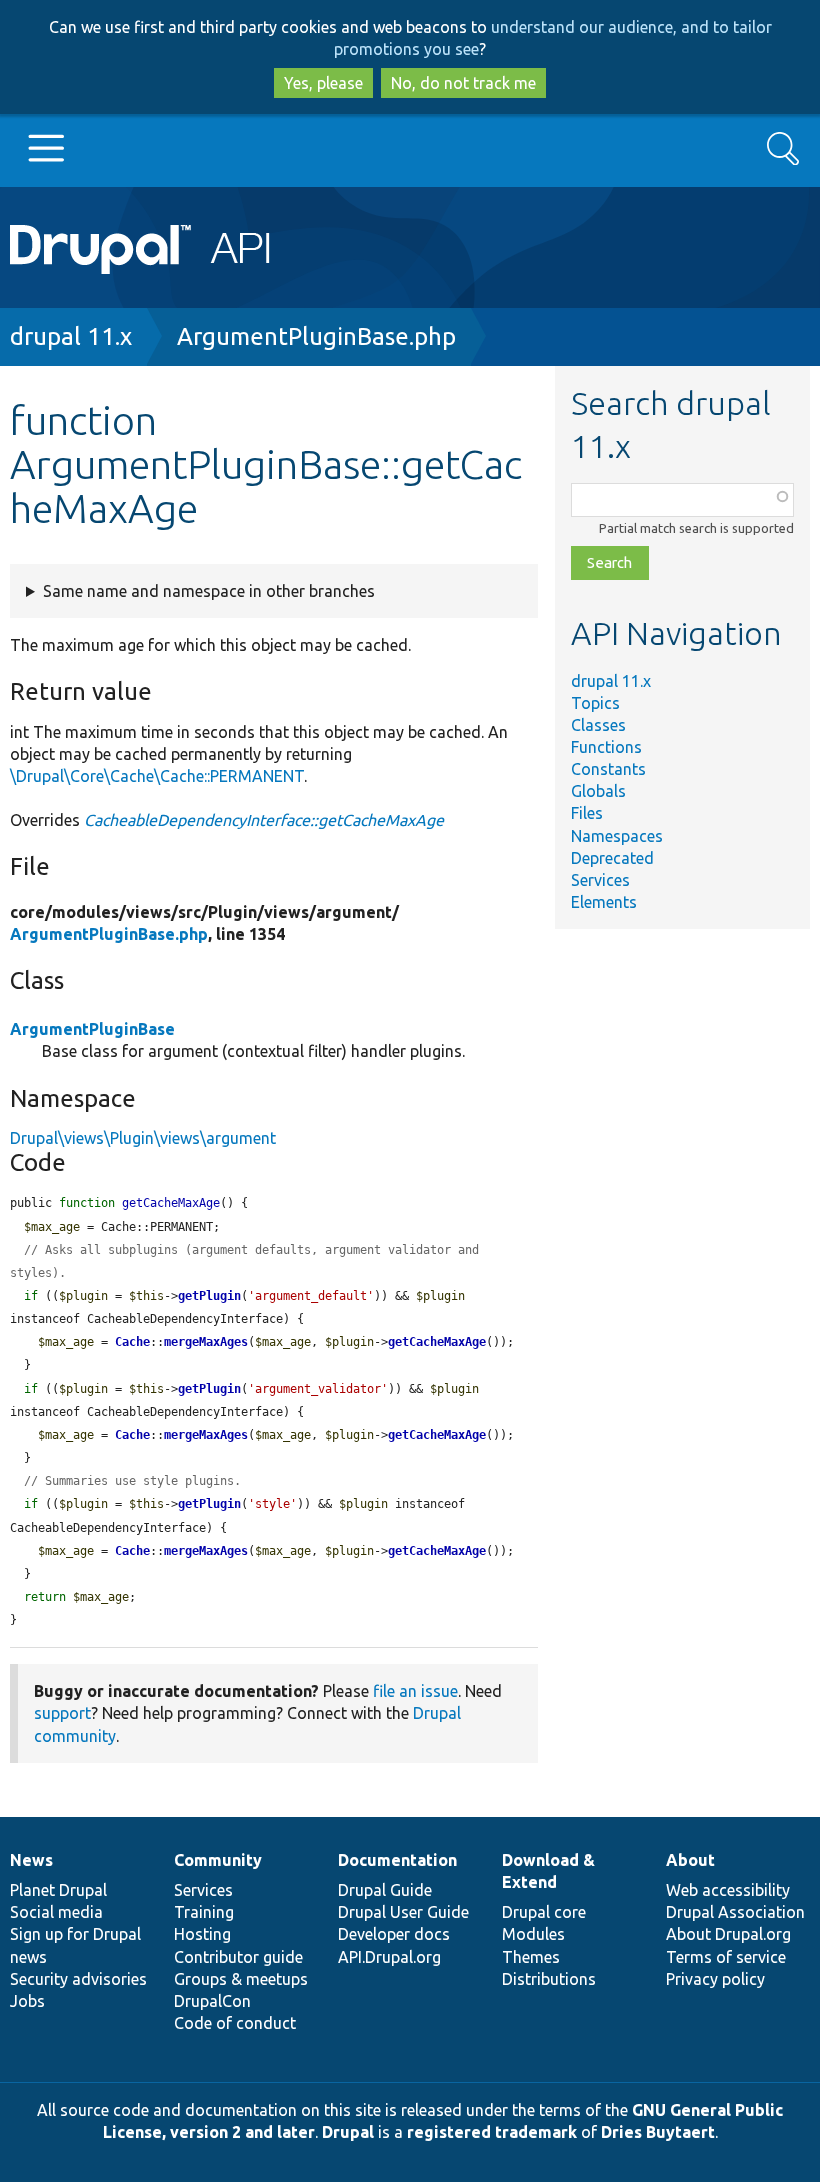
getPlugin (209, 1296)
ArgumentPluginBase (92, 1029)
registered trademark (492, 2132)
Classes (598, 725)
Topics (595, 703)
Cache (132, 1342)
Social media (56, 1912)
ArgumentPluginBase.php (316, 336)
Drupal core (544, 1912)
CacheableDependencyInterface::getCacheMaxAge (264, 820)
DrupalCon (212, 2001)
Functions (606, 747)
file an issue (415, 1691)
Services (600, 880)
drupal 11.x (71, 336)
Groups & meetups (241, 1979)
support (62, 1713)
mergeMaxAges (206, 1342)
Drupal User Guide (403, 1912)
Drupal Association (735, 1912)
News (31, 1860)
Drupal (348, 2132)
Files (587, 813)
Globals (598, 791)
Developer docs (394, 1934)
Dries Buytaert (658, 2132)
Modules (533, 1934)
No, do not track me (463, 83)
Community (218, 1860)
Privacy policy (715, 1979)
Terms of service (726, 1957)
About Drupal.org (728, 1934)
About (690, 1860)
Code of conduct (235, 2023)
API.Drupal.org (389, 1957)
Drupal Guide (385, 1890)
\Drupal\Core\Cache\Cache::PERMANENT (157, 776)
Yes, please (323, 83)
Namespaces (617, 836)
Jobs (27, 2001)
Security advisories (78, 1979)
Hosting (202, 1934)
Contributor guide (238, 1957)
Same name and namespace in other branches (209, 591)
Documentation (397, 1860)
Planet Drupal (58, 1890)
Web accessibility (728, 1890)
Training (204, 1912)
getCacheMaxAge (437, 1342)
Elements (604, 902)
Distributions (549, 1979)
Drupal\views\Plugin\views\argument (143, 1138)
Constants (608, 769)
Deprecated (612, 858)
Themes (531, 1957)
